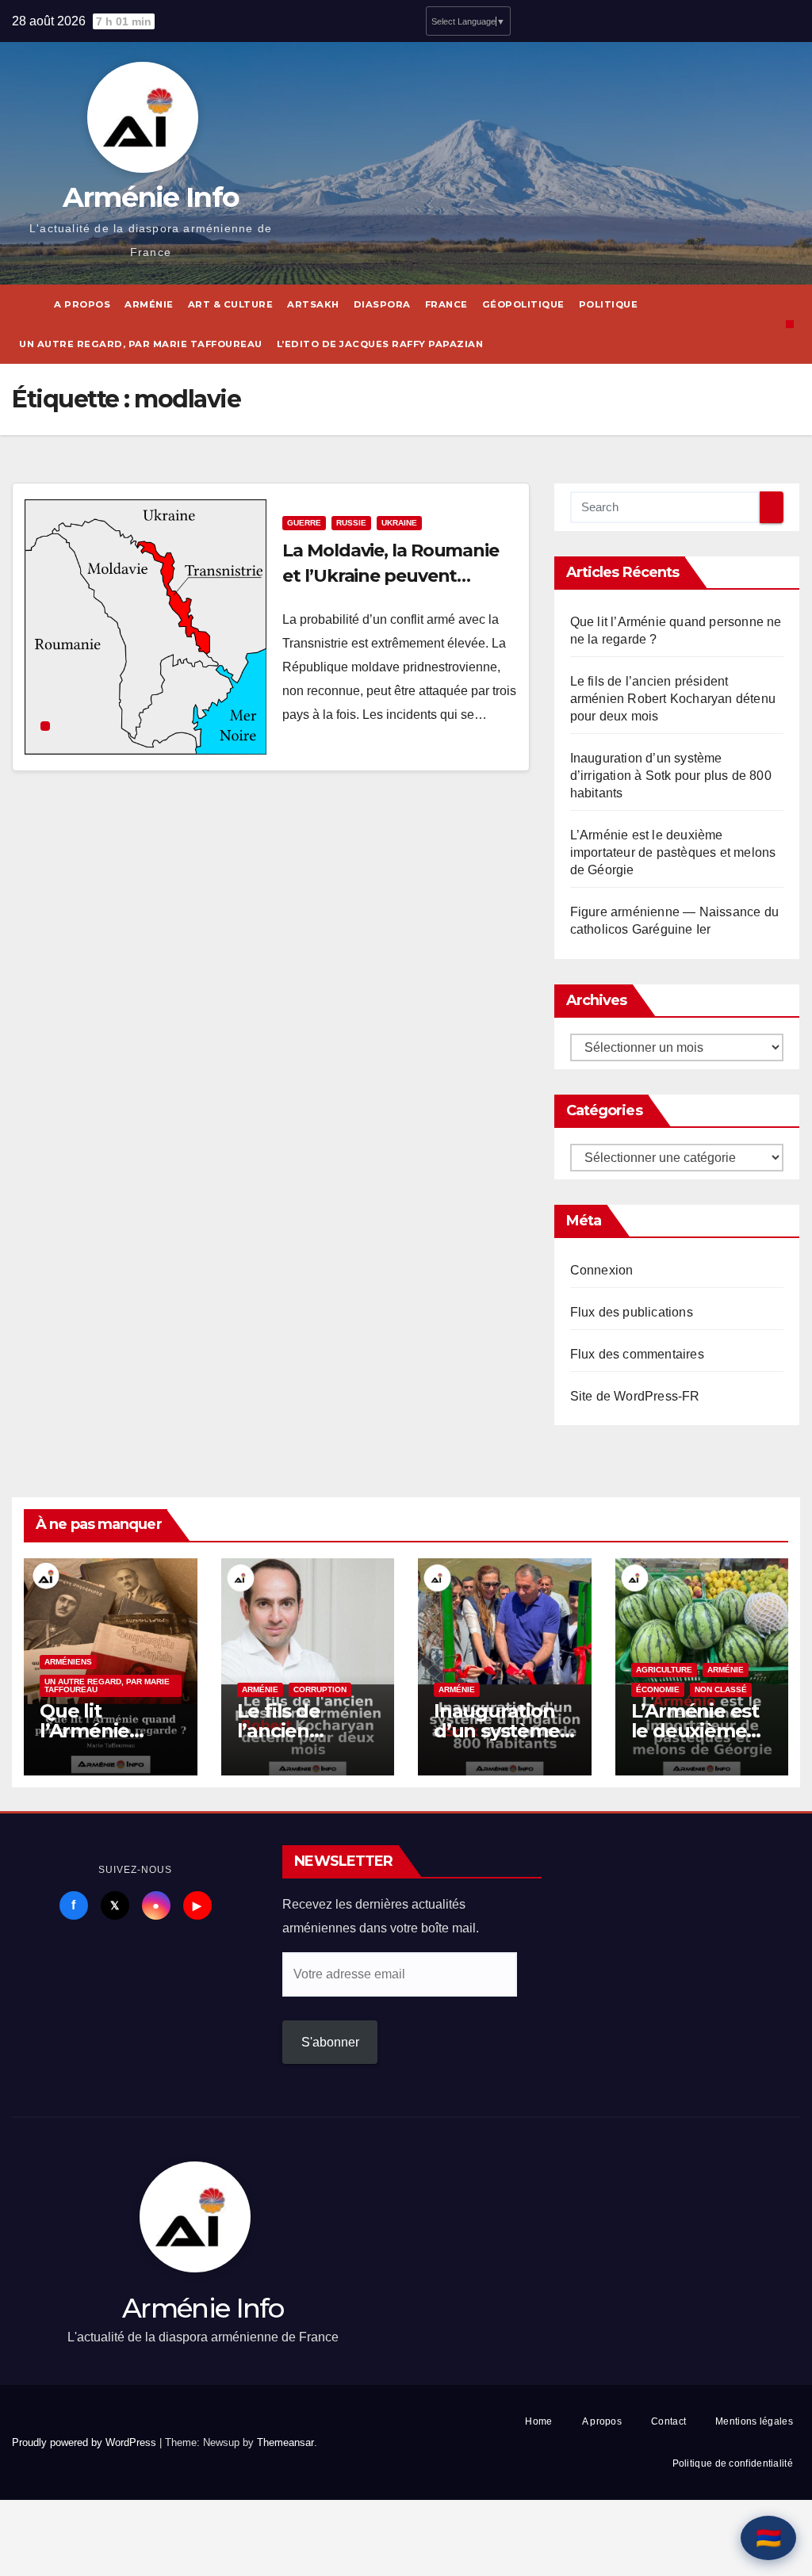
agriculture (664, 1670)
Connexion (602, 1270)
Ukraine (399, 523)
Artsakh (313, 304)
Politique (609, 304)
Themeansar (285, 2442)
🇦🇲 (768, 2538)
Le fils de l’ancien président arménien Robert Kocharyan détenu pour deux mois (673, 699)
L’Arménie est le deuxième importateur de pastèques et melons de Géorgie (673, 852)
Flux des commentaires (637, 1354)
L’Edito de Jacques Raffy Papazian (380, 344)
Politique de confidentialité (733, 2463)
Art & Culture (231, 304)
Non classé (721, 1689)
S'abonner (330, 2042)
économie (658, 1689)
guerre (304, 523)
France (446, 304)
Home (538, 2421)
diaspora (382, 304)
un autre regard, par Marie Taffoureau (141, 344)
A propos (82, 304)
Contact (668, 2421)
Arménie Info (151, 197)
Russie (351, 523)
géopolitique (523, 304)
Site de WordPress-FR (635, 1396)
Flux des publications (632, 1312)
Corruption (320, 1689)
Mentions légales (754, 2421)
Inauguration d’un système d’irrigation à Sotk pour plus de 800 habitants (671, 776)
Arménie (149, 304)
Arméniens (68, 1662)
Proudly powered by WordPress (86, 2442)
